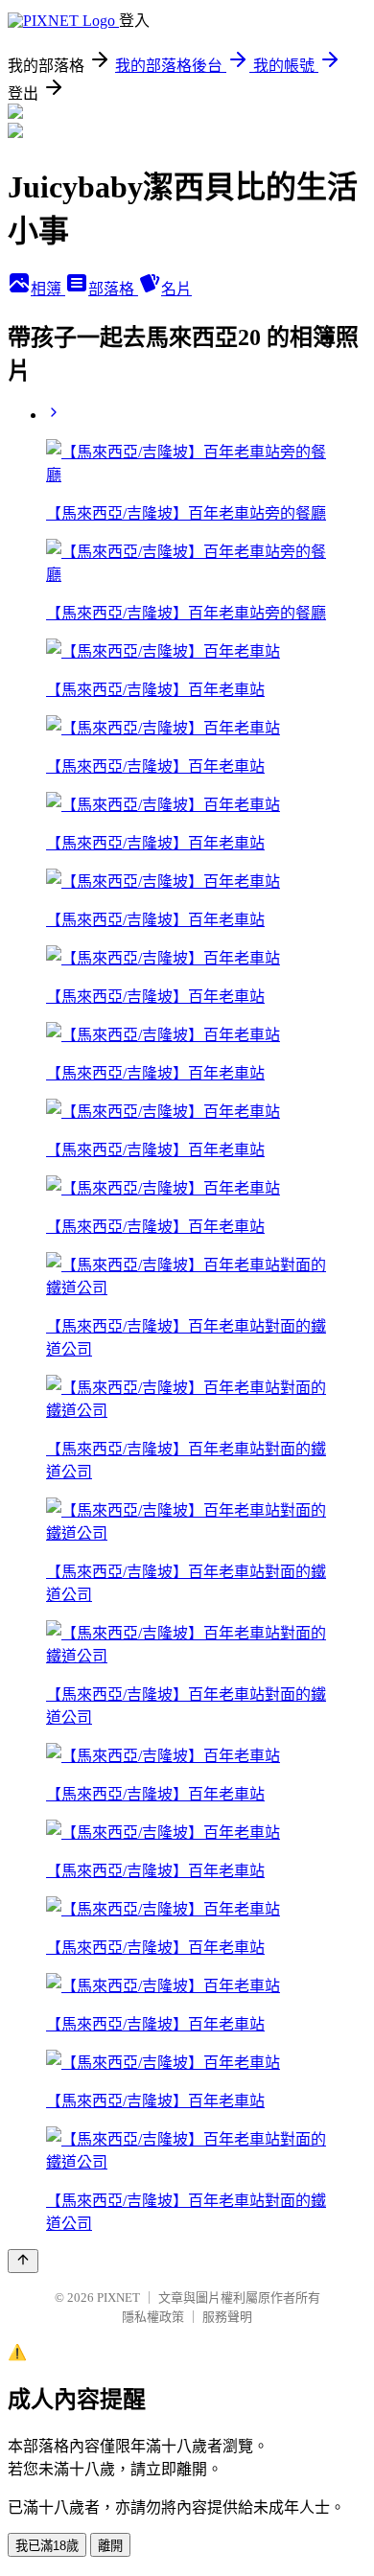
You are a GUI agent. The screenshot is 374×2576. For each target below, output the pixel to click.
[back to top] (23, 2261)
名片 (176, 289)
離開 (110, 2546)
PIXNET (118, 2298)
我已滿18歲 (47, 2546)
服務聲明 (227, 2317)
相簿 (48, 289)
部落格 (113, 289)
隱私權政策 (153, 2317)
